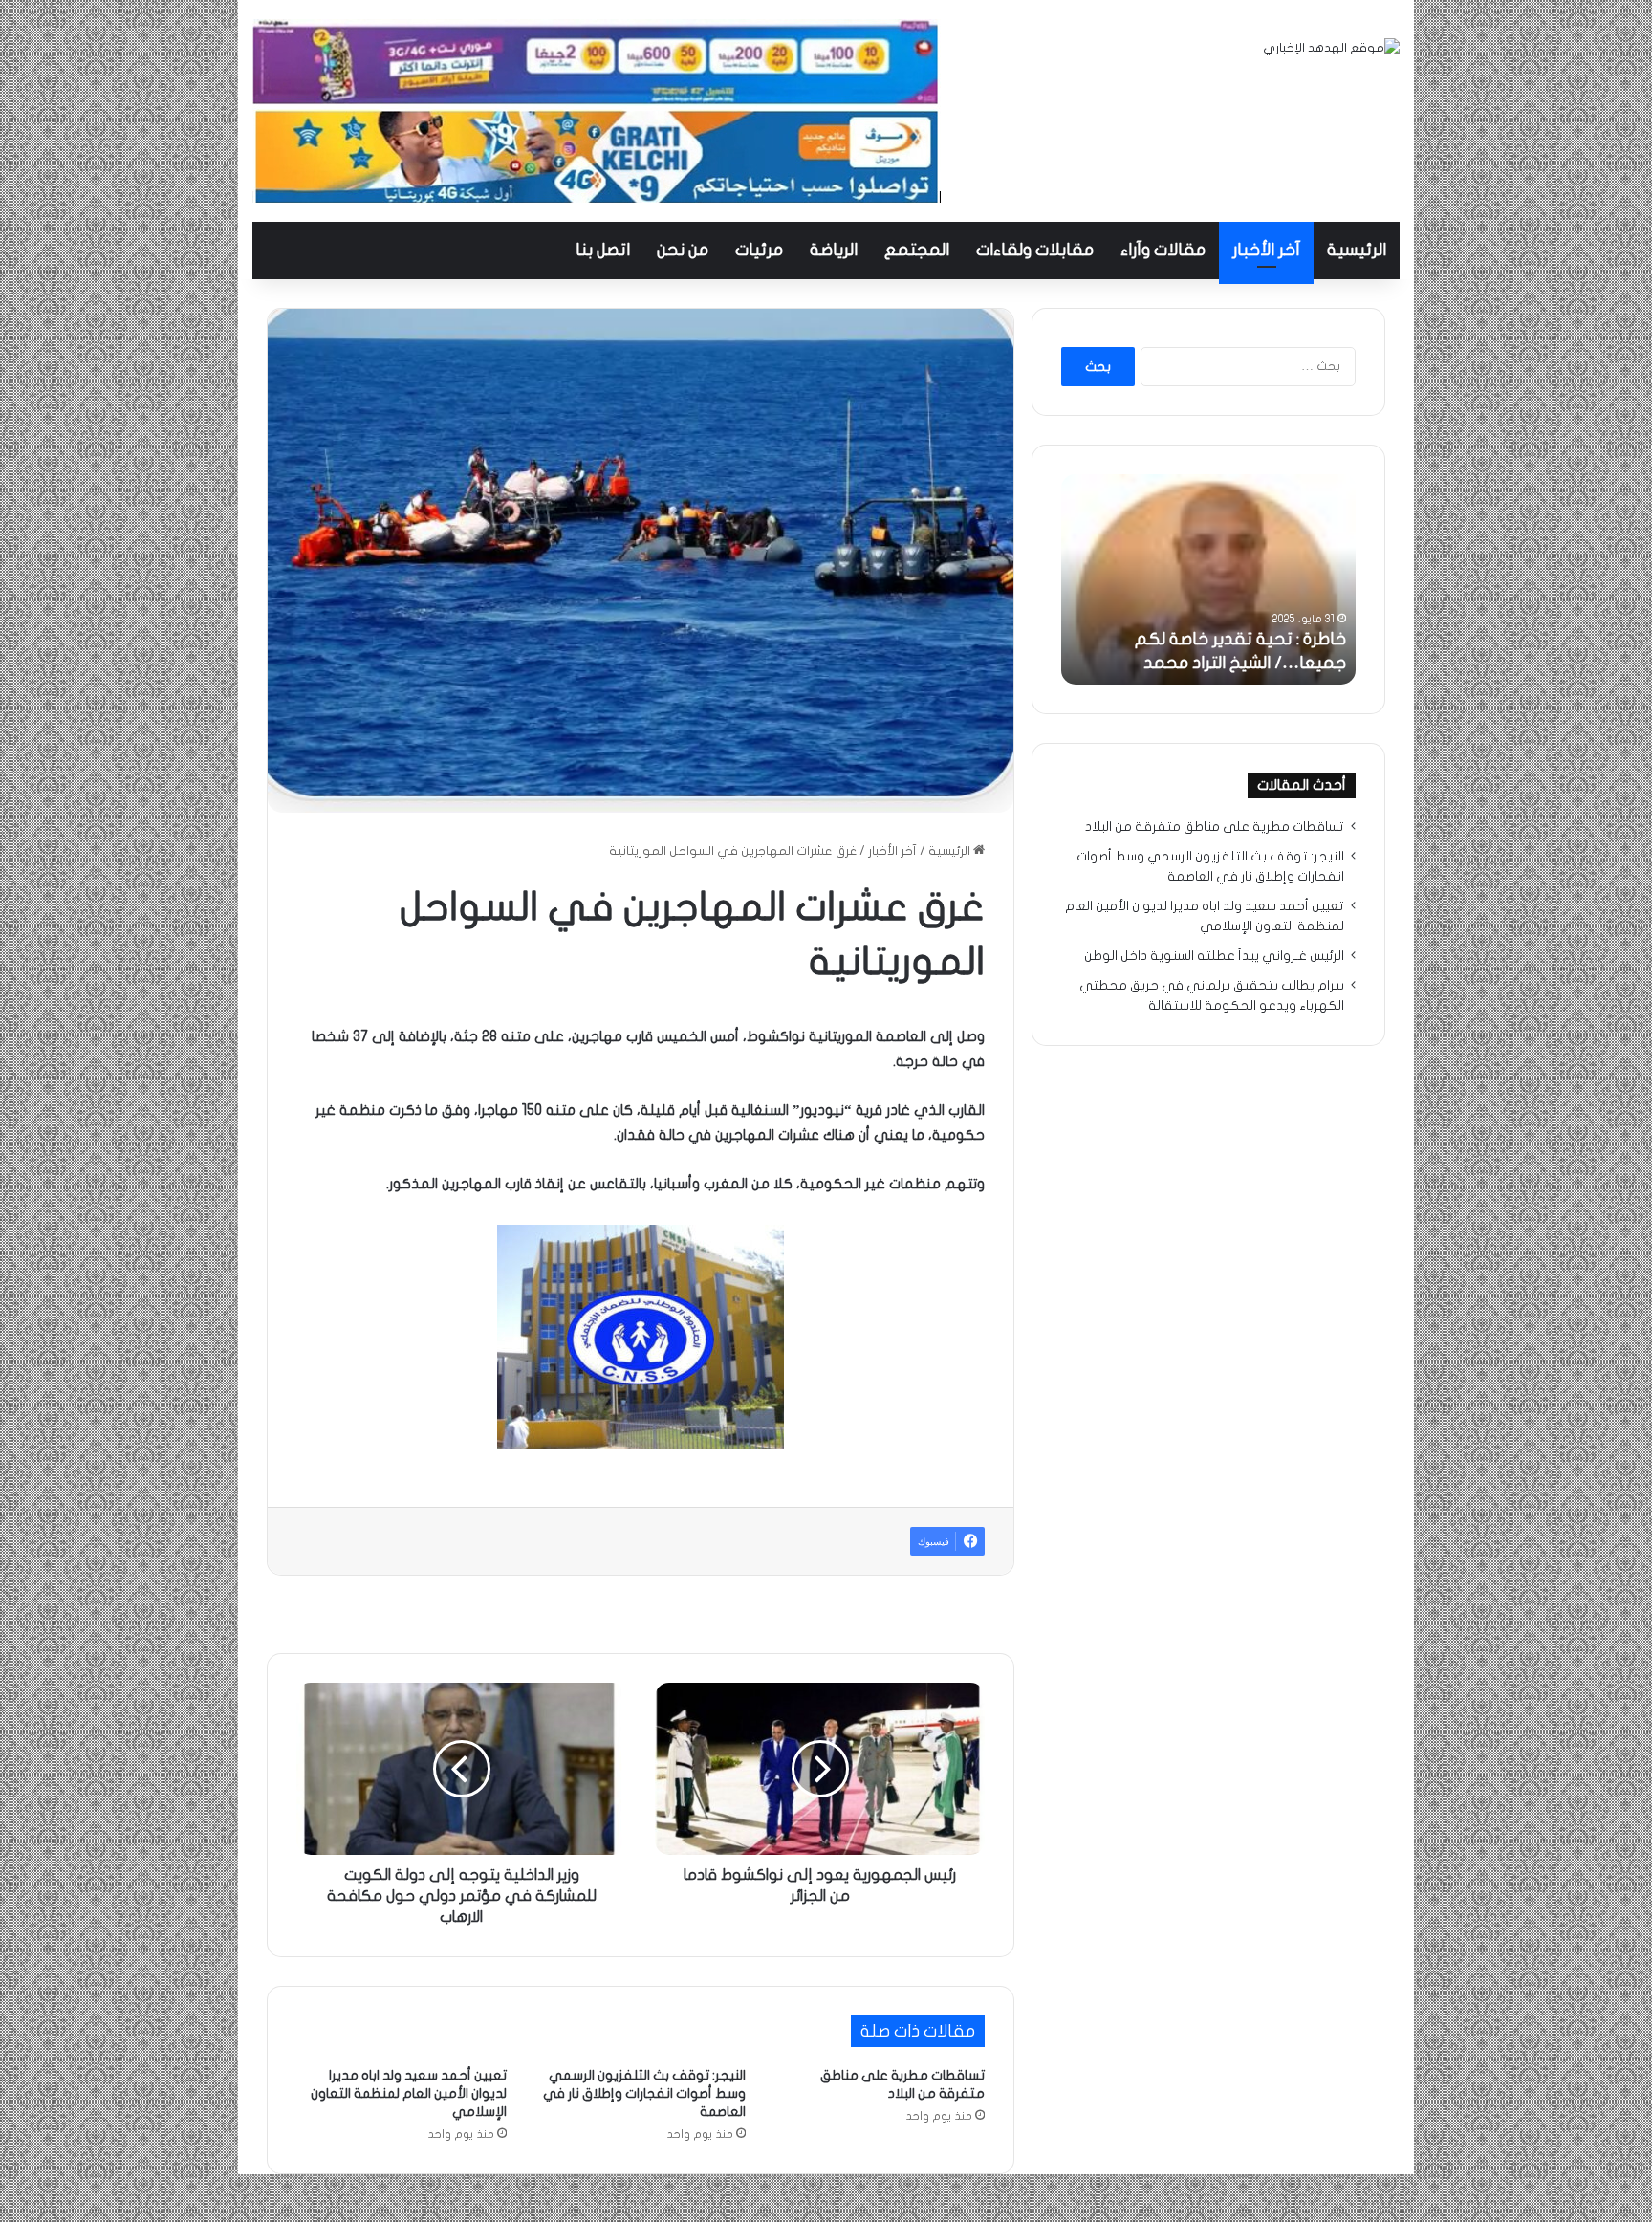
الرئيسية (1357, 250)
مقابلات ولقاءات (1035, 250)
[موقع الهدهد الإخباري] (1331, 48)
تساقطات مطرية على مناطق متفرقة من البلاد (1215, 827)
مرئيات (759, 250)
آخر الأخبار (1266, 250)
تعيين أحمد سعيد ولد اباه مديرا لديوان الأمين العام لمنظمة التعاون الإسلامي (409, 2093)
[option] (1208, 579)
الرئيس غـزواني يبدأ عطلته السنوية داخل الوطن (1214, 956)
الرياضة (834, 250)
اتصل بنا (603, 250)
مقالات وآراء (1163, 250)
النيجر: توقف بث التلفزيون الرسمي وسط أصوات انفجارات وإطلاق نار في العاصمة (644, 2093)
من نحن (683, 250)
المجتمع (917, 250)
